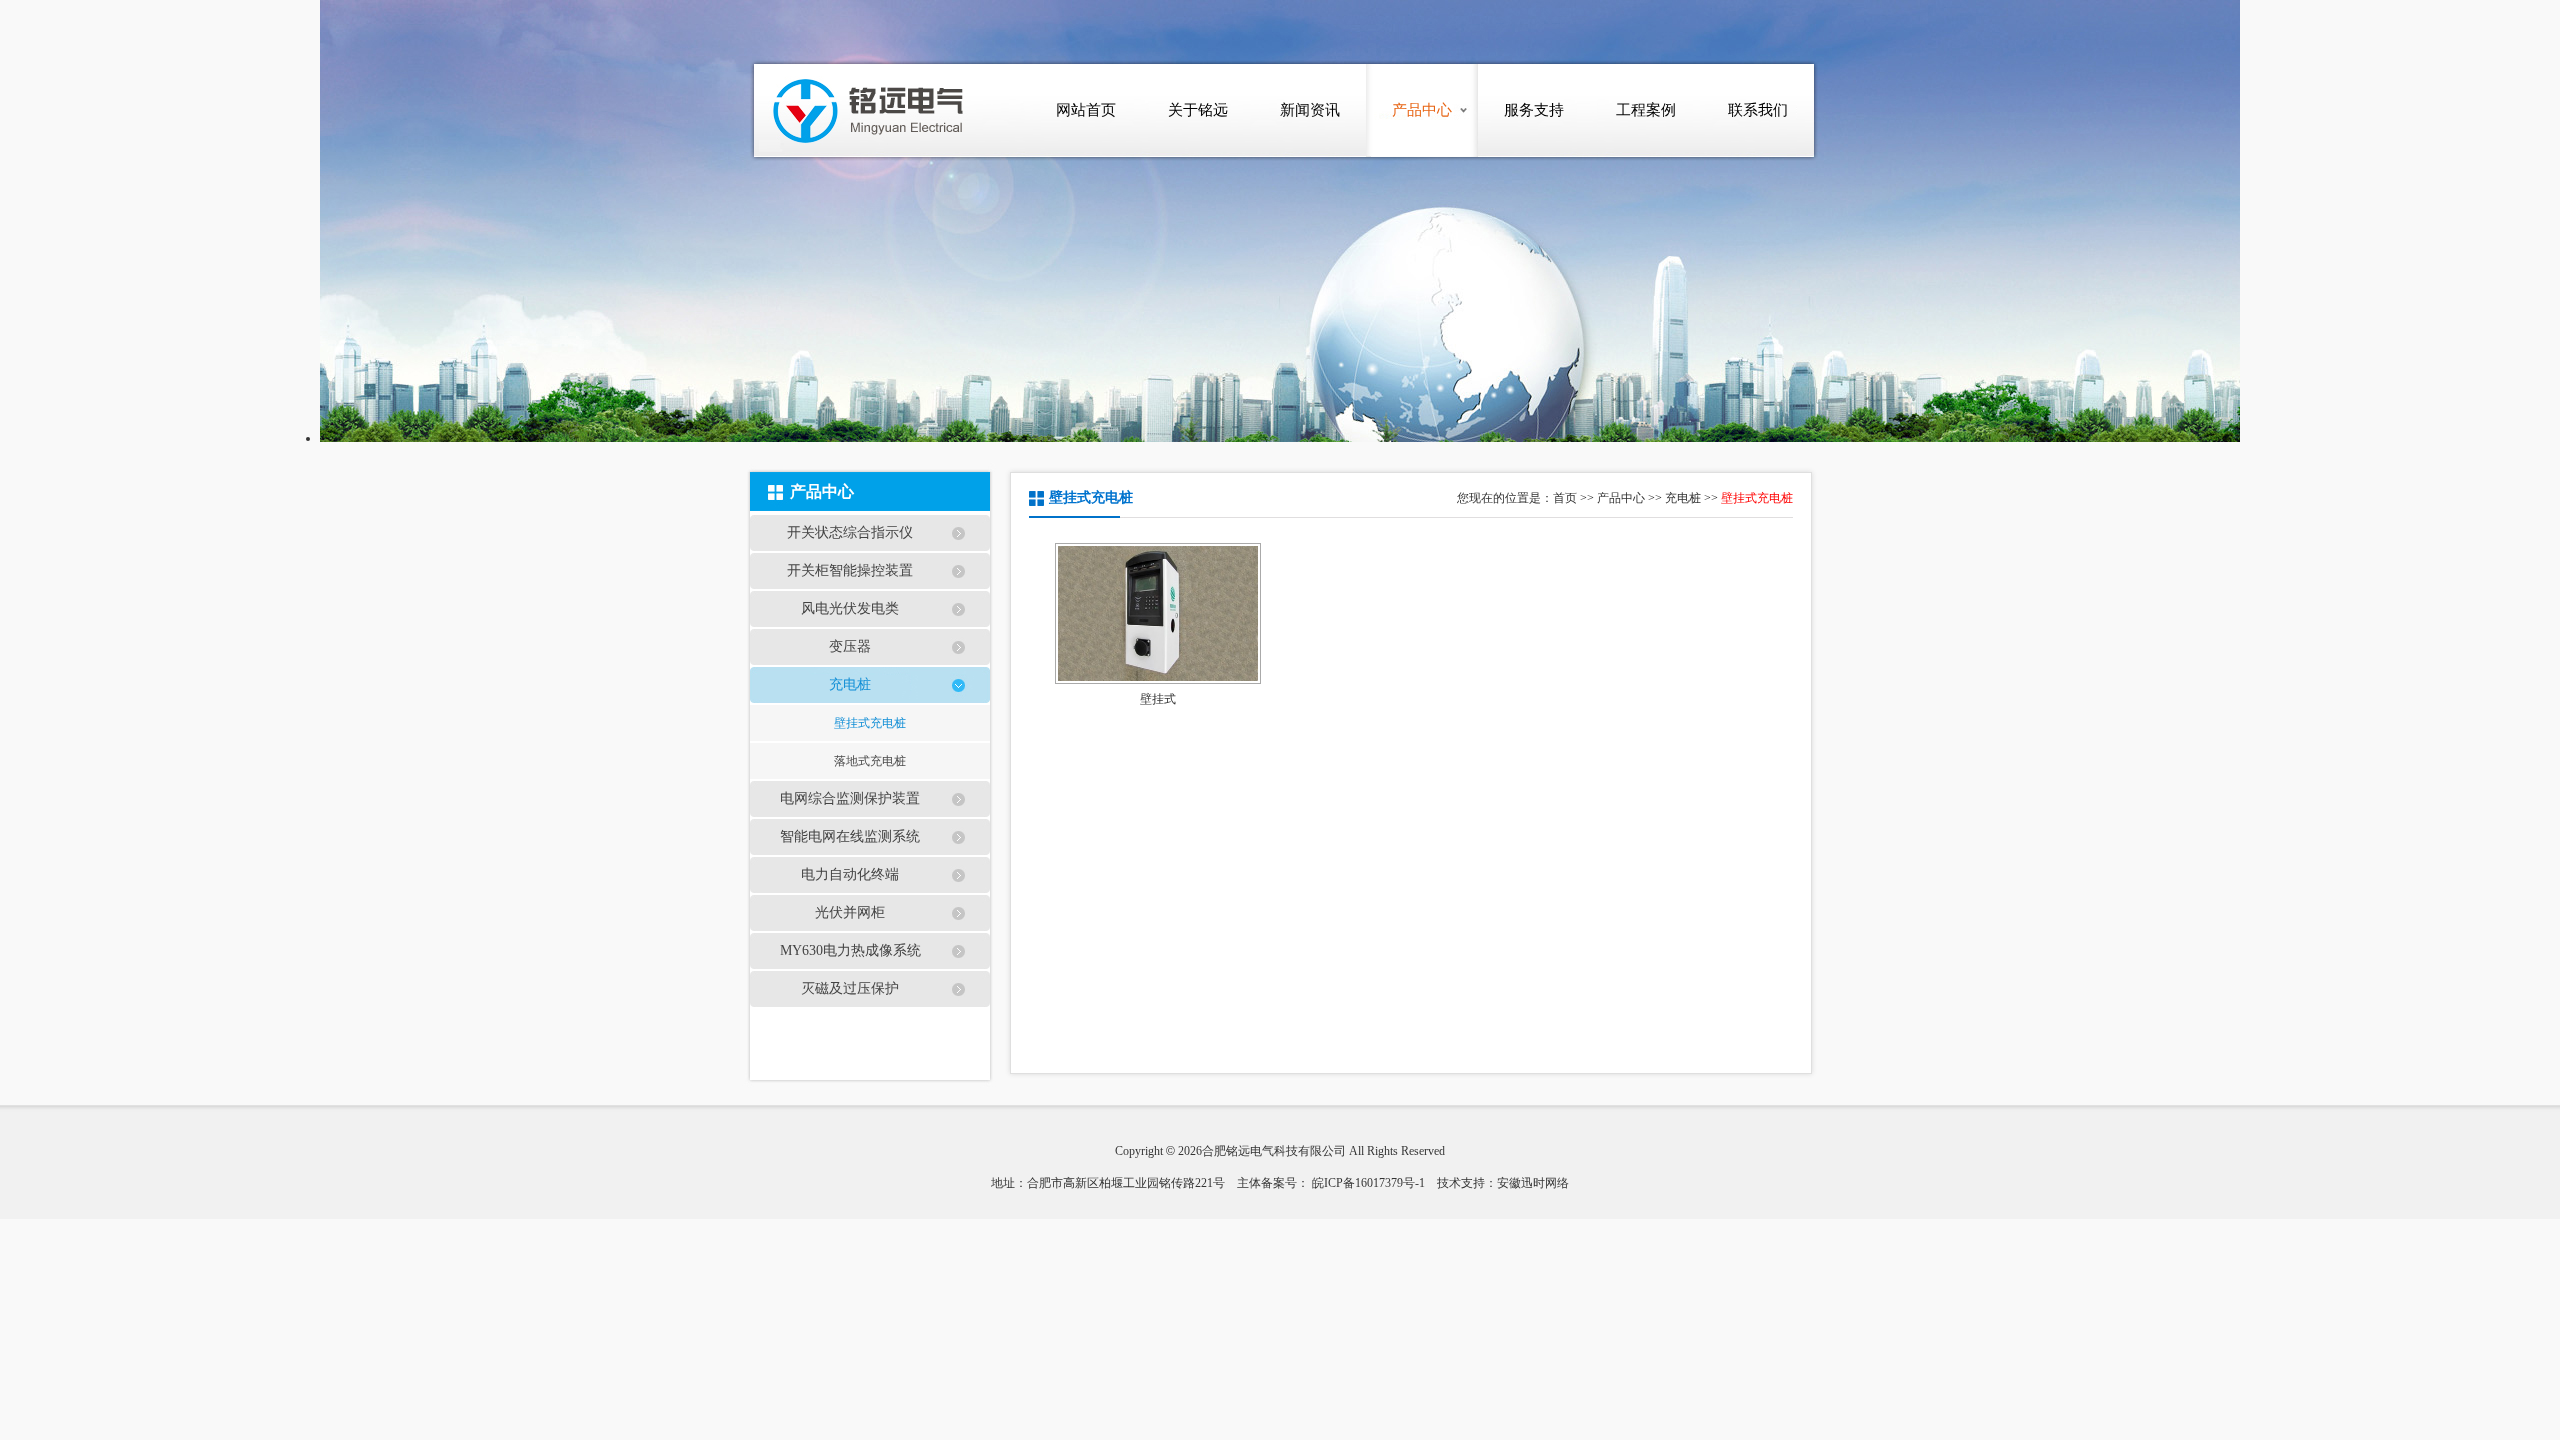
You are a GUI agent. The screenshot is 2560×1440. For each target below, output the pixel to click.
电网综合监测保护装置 (850, 798)
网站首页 (1086, 110)
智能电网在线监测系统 (850, 836)
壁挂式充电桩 (870, 723)
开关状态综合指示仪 (850, 532)
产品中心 (1422, 110)
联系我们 (1758, 110)
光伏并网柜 (850, 912)
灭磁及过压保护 (850, 988)
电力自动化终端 (850, 874)
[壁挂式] (1158, 613)
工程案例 (1646, 110)
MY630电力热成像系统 (850, 950)
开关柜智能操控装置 (850, 570)
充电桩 (850, 684)
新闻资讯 (1310, 110)
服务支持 (1534, 110)
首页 (1565, 498)
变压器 (850, 646)
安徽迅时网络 (1533, 1183)
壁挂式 (1158, 699)
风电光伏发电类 (850, 608)
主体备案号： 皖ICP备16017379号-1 (1331, 1183)
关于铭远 (1198, 110)
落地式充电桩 (870, 761)
